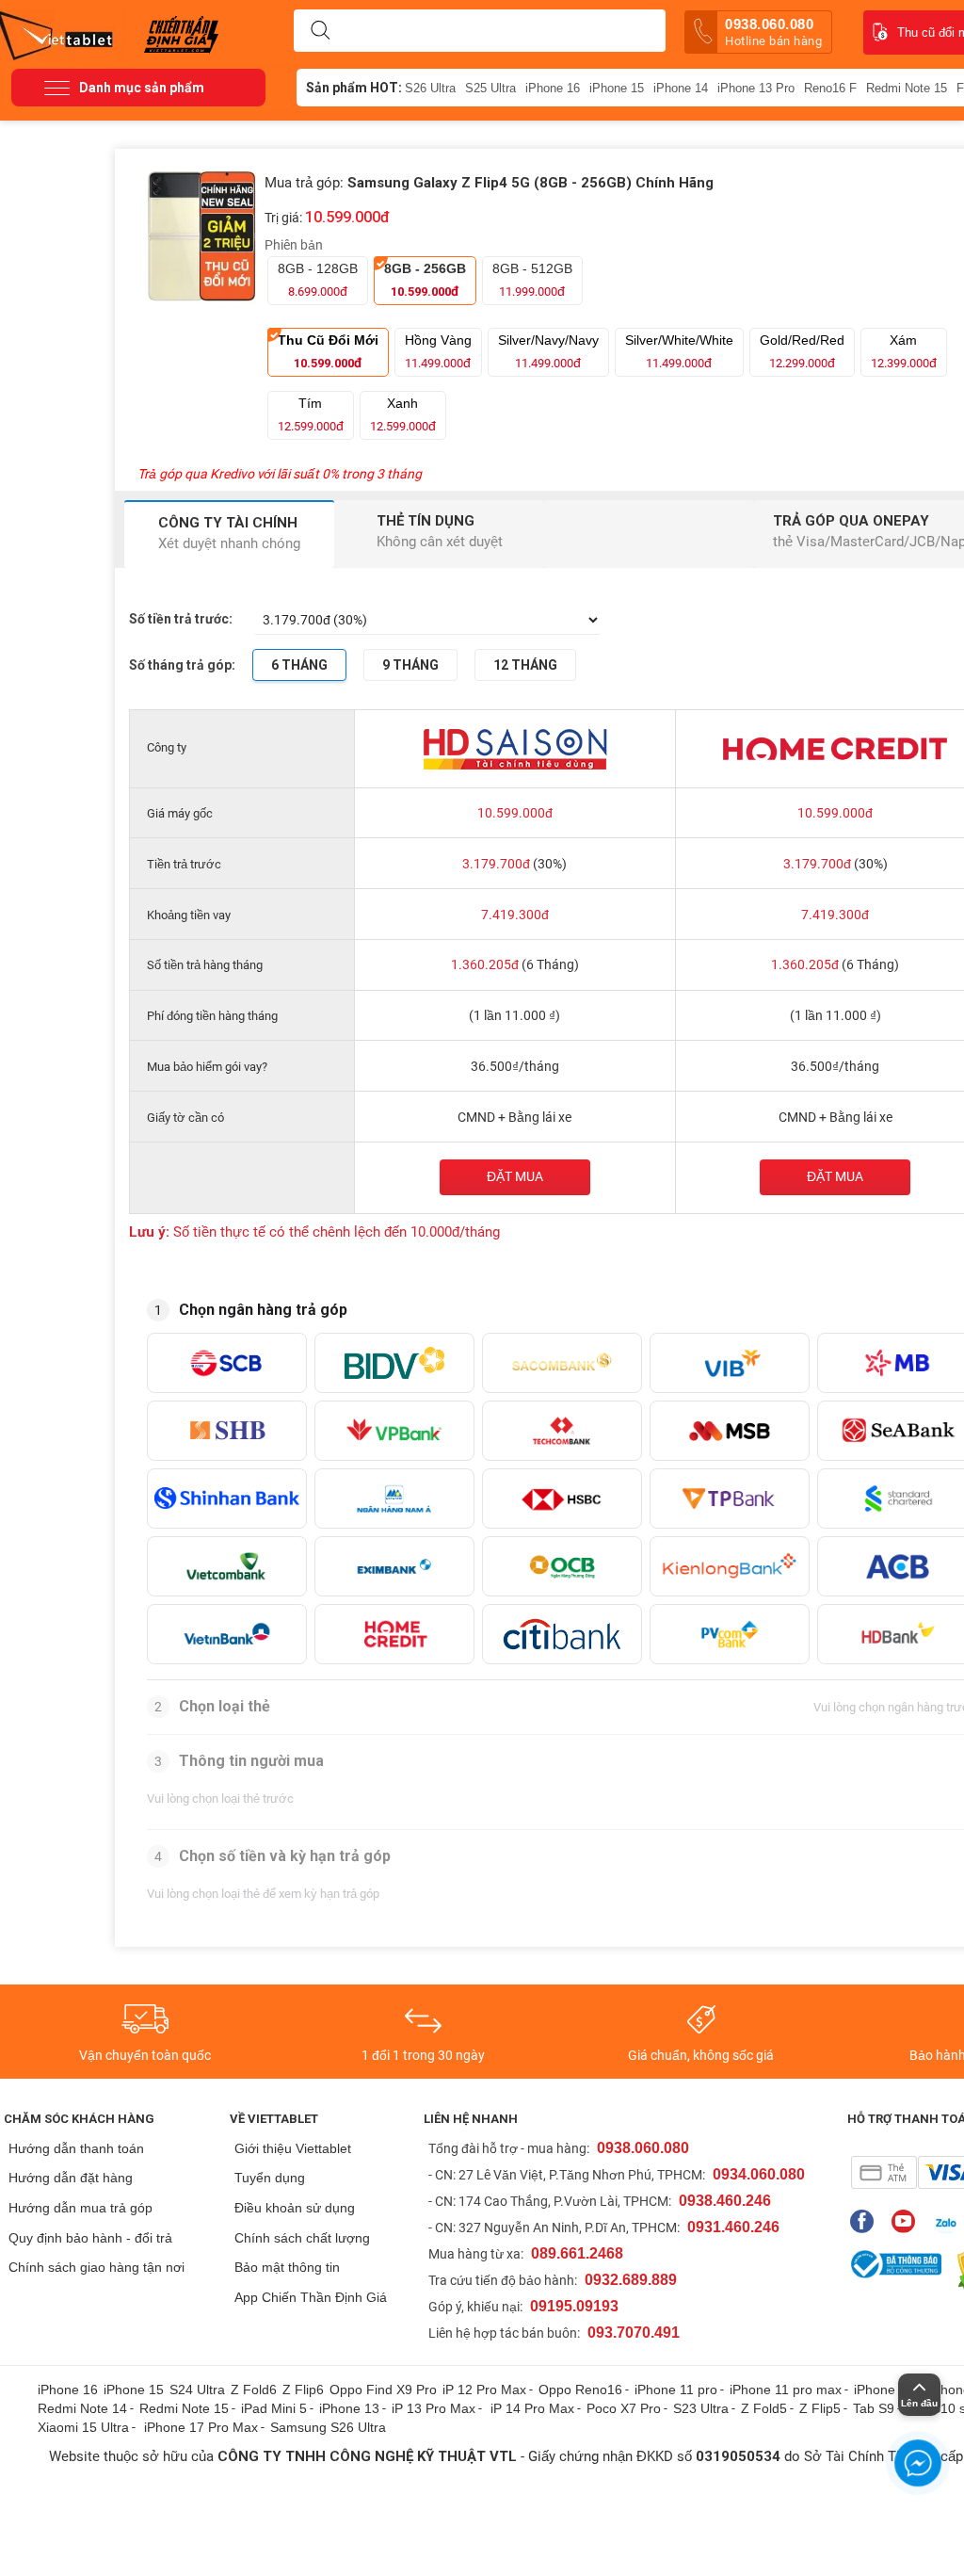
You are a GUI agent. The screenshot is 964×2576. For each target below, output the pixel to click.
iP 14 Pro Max (532, 2408)
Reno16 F (830, 88)
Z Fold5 (764, 2408)
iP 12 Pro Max (484, 2390)
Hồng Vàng (438, 351)
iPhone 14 (681, 88)
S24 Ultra (197, 2390)
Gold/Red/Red (802, 351)
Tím (311, 414)
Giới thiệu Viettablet (293, 2148)
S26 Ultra (430, 88)
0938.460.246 (725, 2201)
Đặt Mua (835, 1176)
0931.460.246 (733, 2227)
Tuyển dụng (270, 2178)
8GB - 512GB (532, 280)
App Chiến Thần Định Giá (311, 2297)
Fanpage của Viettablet (867, 2221)
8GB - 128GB (318, 280)
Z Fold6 (254, 2390)
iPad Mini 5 (274, 2408)
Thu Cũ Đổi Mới (328, 351)
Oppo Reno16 (580, 2390)
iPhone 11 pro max (786, 2390)
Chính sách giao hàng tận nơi (96, 2267)
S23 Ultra (701, 2408)
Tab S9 (874, 2408)
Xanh (403, 414)
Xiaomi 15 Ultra (83, 2427)
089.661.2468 (577, 2253)
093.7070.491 (634, 2333)
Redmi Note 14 (82, 2408)
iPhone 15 (617, 88)
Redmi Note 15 (907, 88)
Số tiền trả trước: (181, 619)
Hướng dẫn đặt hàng (71, 2178)
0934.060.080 (759, 2174)
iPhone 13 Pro (756, 88)
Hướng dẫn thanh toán (76, 2148)
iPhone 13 (349, 2408)
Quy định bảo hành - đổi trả (90, 2238)
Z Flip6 (303, 2390)
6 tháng (299, 665)
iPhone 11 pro (676, 2390)
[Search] (320, 31)
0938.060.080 (773, 32)
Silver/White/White (679, 351)
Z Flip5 (820, 2408)
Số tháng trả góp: (182, 665)
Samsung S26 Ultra (328, 2427)
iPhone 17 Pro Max (201, 2427)
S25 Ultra (490, 88)
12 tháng (525, 665)
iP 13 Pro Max (434, 2408)
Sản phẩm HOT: (354, 88)
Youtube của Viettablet (908, 2221)
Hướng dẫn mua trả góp (80, 2208)
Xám (904, 351)
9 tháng (410, 665)
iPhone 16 (553, 88)
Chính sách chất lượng (302, 2238)
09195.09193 (574, 2306)
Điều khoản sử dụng (295, 2208)
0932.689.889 (631, 2280)
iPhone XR (885, 2390)
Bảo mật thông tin (287, 2267)
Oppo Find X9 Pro (383, 2390)
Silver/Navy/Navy (548, 351)
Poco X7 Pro (624, 2408)
